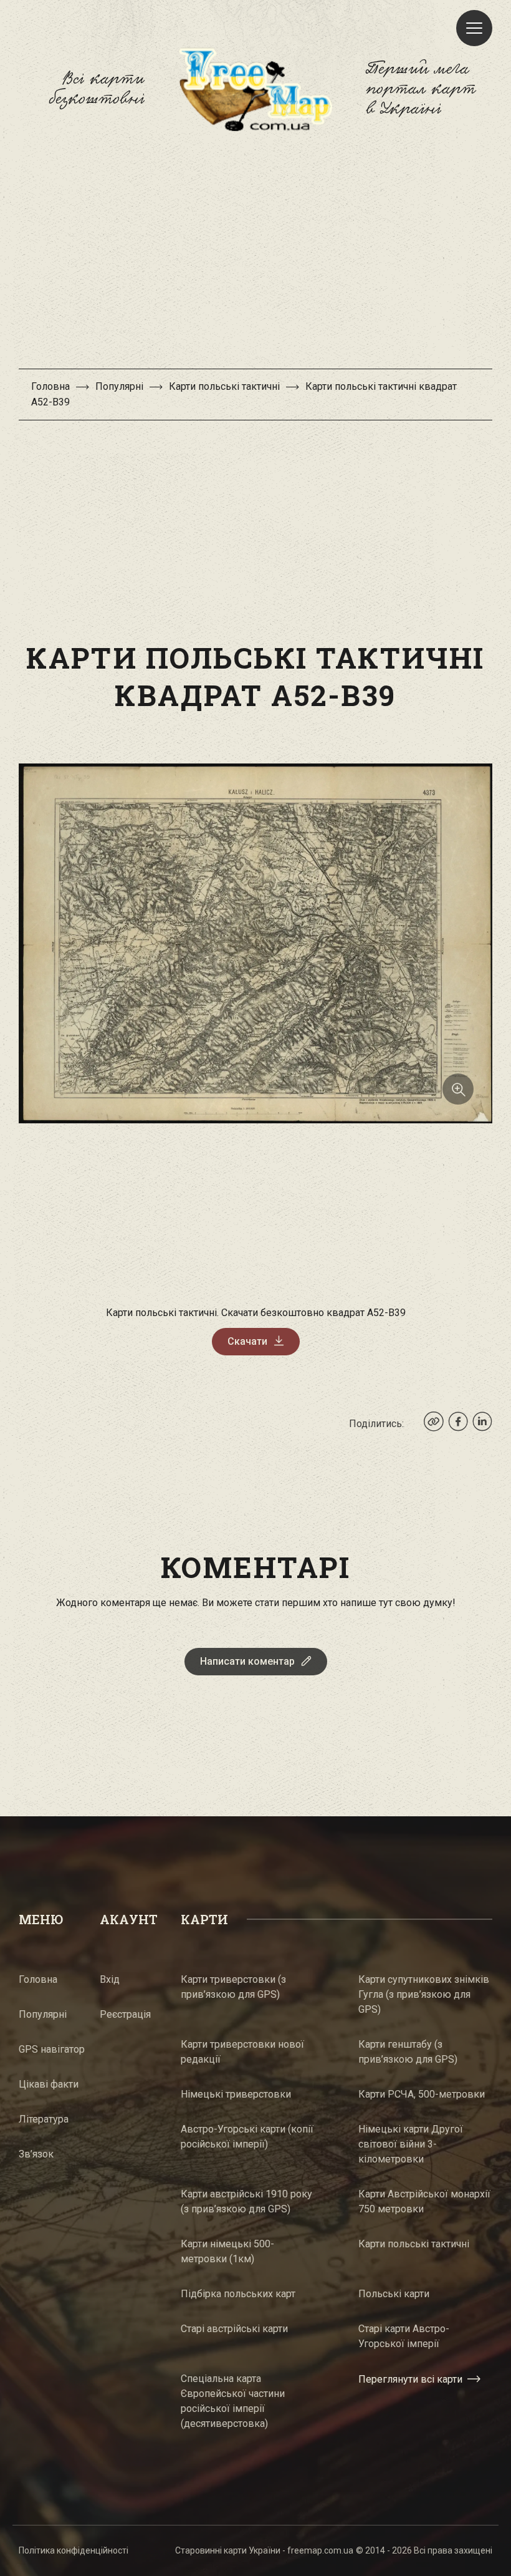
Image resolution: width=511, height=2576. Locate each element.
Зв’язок (36, 2154)
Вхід (110, 1979)
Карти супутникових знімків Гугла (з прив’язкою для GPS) (424, 1994)
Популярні (119, 386)
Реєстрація (125, 2014)
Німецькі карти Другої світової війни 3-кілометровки (411, 2144)
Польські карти (394, 2294)
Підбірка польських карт (238, 2294)
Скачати (247, 1341)
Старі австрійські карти (234, 2329)
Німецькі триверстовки (236, 2094)
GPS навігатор (52, 2049)
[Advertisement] (255, 256)
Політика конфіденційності (74, 2550)
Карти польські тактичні (224, 386)
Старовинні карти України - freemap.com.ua (264, 2550)
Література (44, 2119)
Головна (50, 386)
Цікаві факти (49, 2084)
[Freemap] (255, 89)
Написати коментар (247, 1661)
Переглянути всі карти (410, 2379)
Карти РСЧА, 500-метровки (422, 2094)
